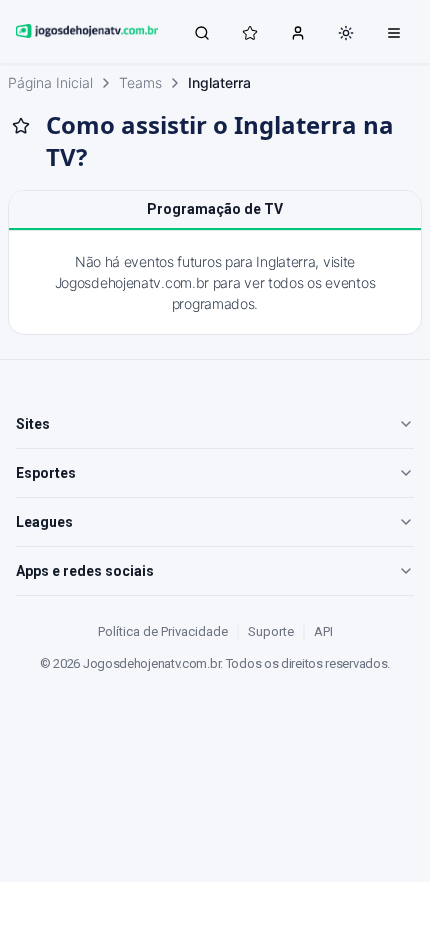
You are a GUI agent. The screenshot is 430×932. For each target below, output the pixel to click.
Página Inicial (50, 82)
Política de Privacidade (163, 631)
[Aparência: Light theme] (346, 33)
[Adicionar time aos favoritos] (21, 126)
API (323, 631)
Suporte (271, 631)
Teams (140, 82)
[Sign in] (298, 32)
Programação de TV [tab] (215, 209)
